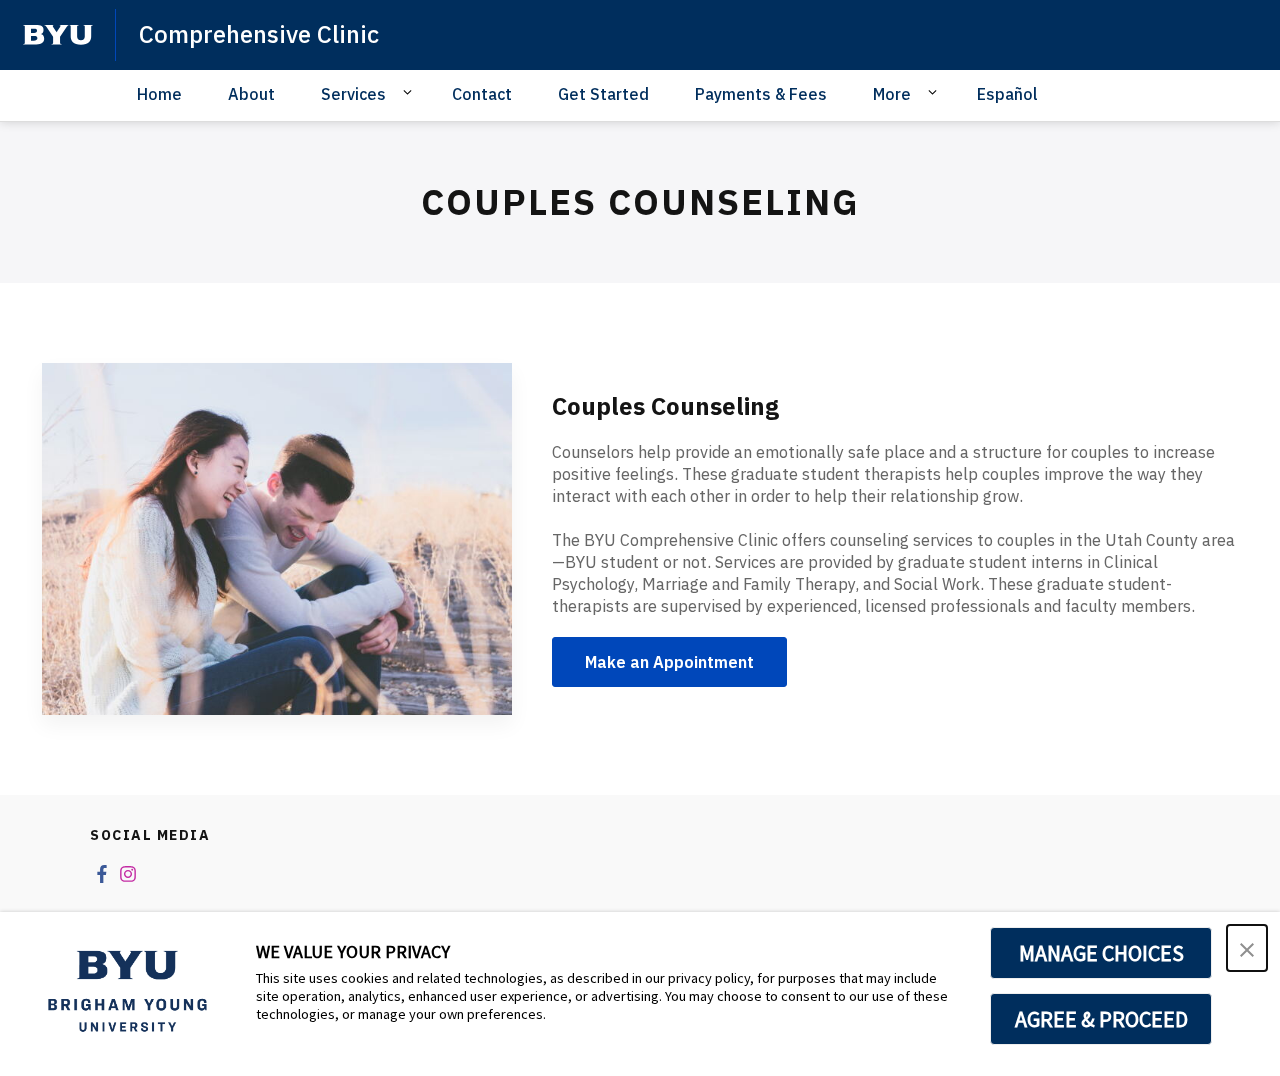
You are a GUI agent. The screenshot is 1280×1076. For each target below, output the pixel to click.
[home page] (58, 35)
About (251, 94)
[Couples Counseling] (277, 539)
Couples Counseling (665, 406)
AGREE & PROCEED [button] (1101, 1019)
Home (159, 94)
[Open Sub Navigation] (410, 93)
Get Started (603, 94)
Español (1007, 94)
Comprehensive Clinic (259, 34)
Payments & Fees (761, 94)
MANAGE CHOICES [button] (1101, 953)
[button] (1247, 948)
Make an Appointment (669, 662)
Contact (482, 94)
